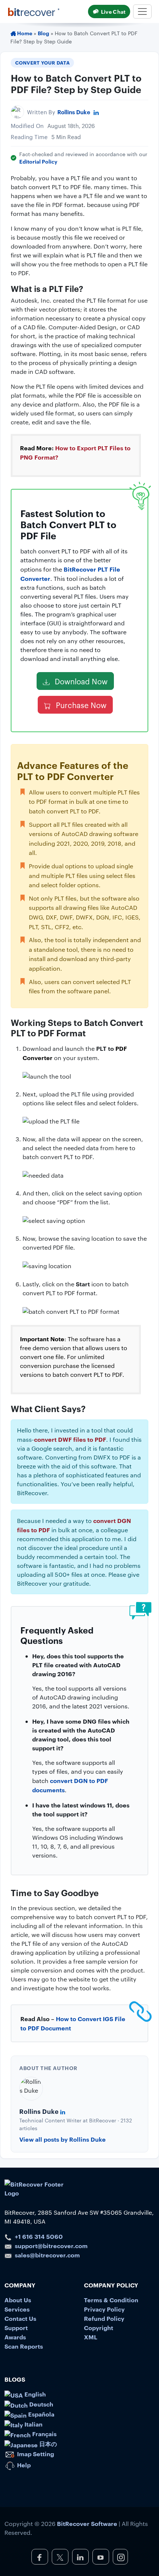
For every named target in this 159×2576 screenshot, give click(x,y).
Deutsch (40, 2404)
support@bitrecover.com (51, 2246)
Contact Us (20, 2318)
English (34, 2394)
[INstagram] (120, 2557)
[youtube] (101, 2557)
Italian (33, 2424)
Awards (15, 2337)
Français (44, 2434)
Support (16, 2327)
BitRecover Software (87, 2523)
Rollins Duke (74, 112)
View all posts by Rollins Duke (62, 2139)
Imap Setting (35, 2454)
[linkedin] (80, 2557)
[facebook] (40, 2557)
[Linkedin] (96, 112)
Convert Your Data (43, 62)
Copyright (99, 2327)
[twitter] (60, 2557)
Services (17, 2309)
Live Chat (113, 11)
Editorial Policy (38, 161)
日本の (47, 2444)
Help (23, 2465)
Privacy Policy (104, 2309)
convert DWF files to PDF (70, 1439)
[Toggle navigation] (142, 11)
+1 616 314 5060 (39, 2236)
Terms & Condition (111, 2300)
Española (40, 2414)
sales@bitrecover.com (47, 2255)
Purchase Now (80, 705)
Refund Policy (104, 2318)
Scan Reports (24, 2346)
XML (91, 2337)
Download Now (80, 681)
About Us (18, 2300)
